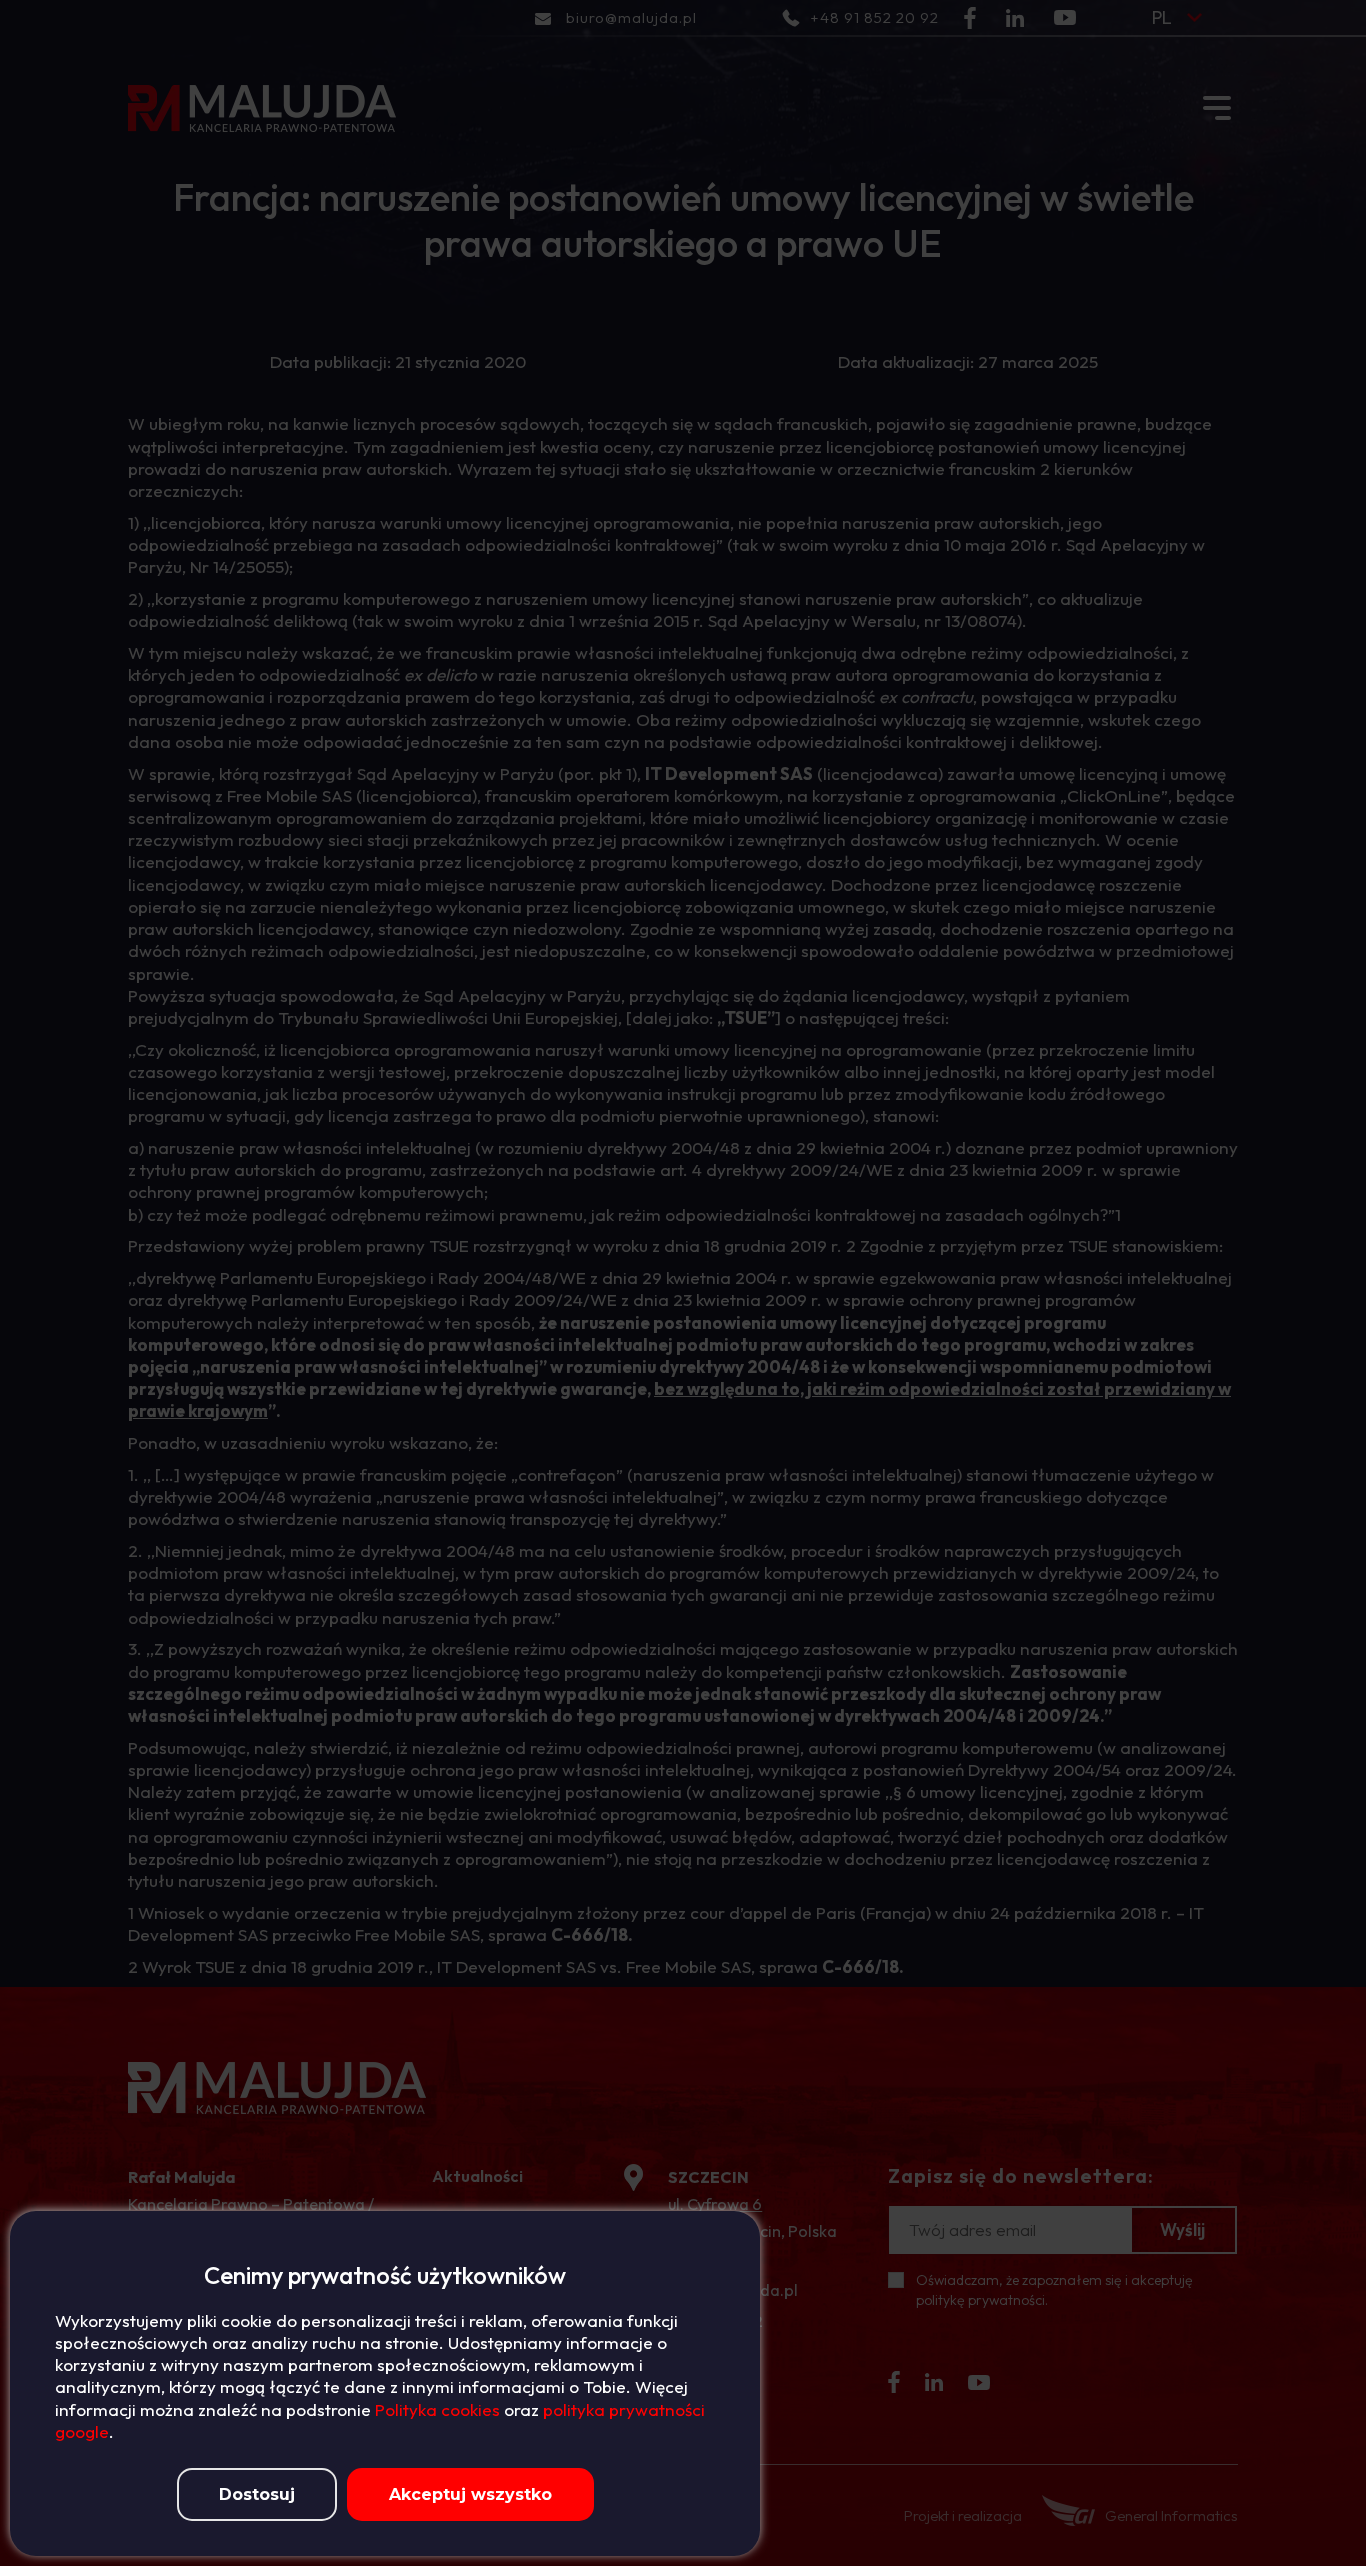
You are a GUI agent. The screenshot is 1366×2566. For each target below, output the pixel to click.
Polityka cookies (437, 2409)
